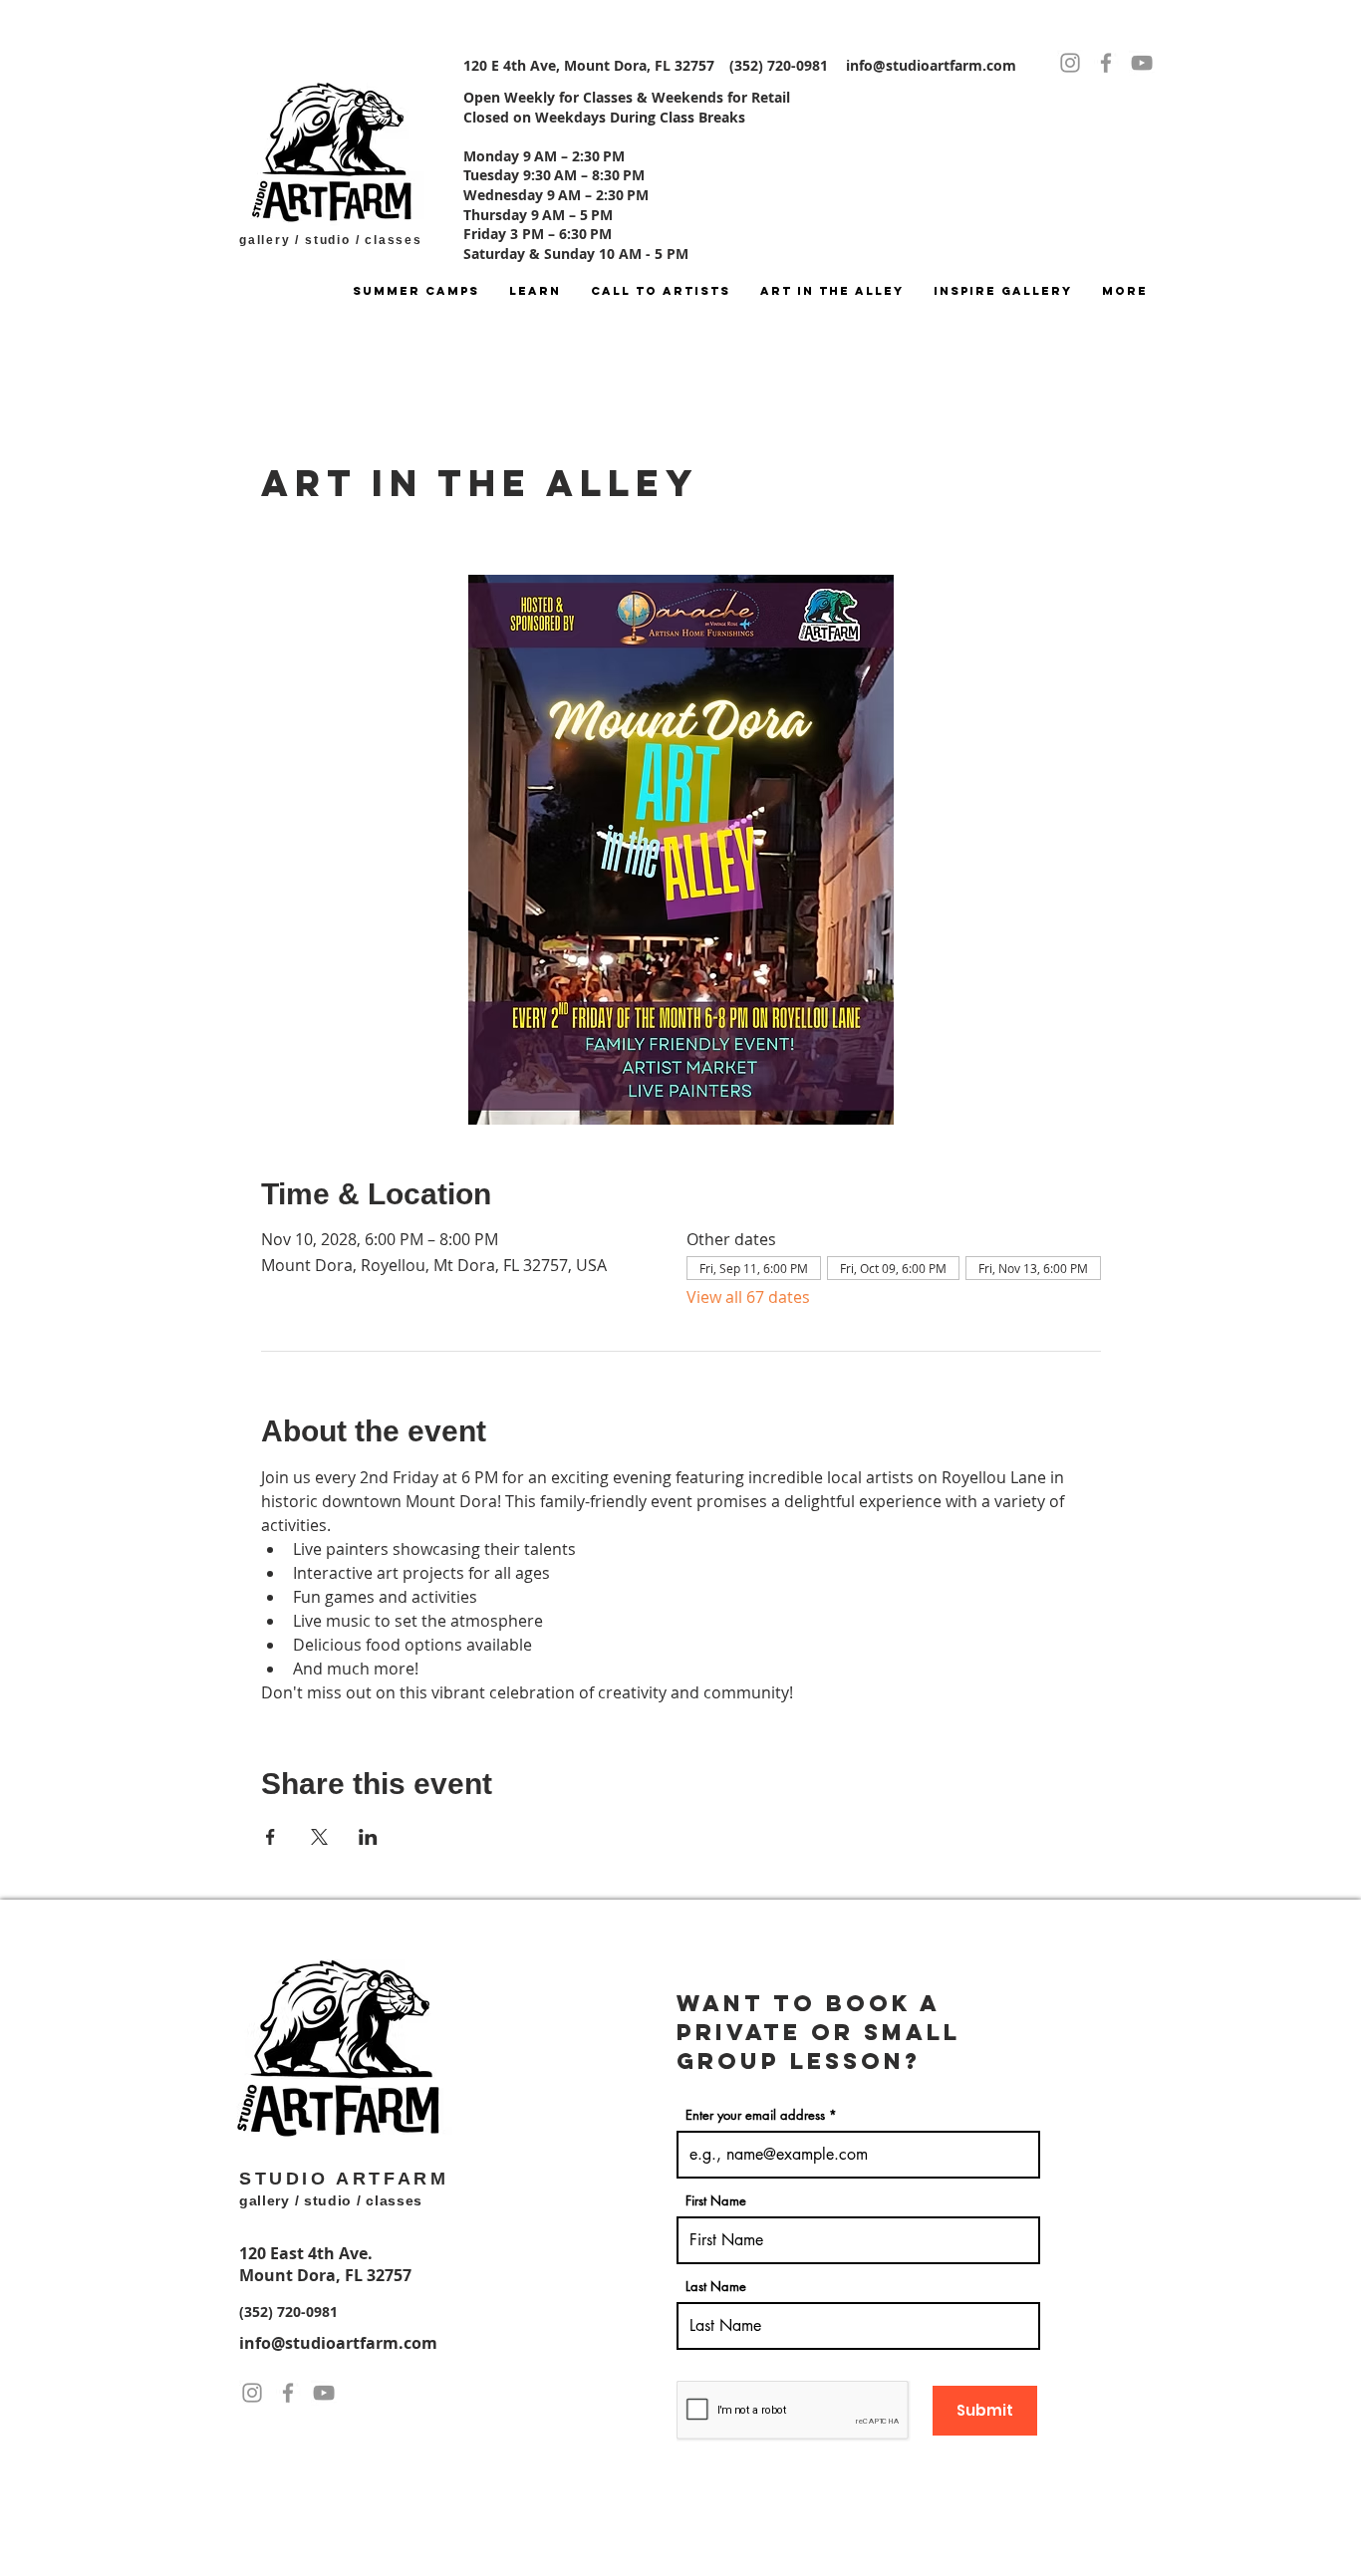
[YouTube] (1142, 63)
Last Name (716, 2287)
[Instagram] (1070, 63)
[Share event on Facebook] (271, 1837)
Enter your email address (755, 2115)
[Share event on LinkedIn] (368, 1837)
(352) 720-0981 (288, 2312)
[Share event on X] (319, 1837)
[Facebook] (1106, 63)
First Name (716, 2201)
